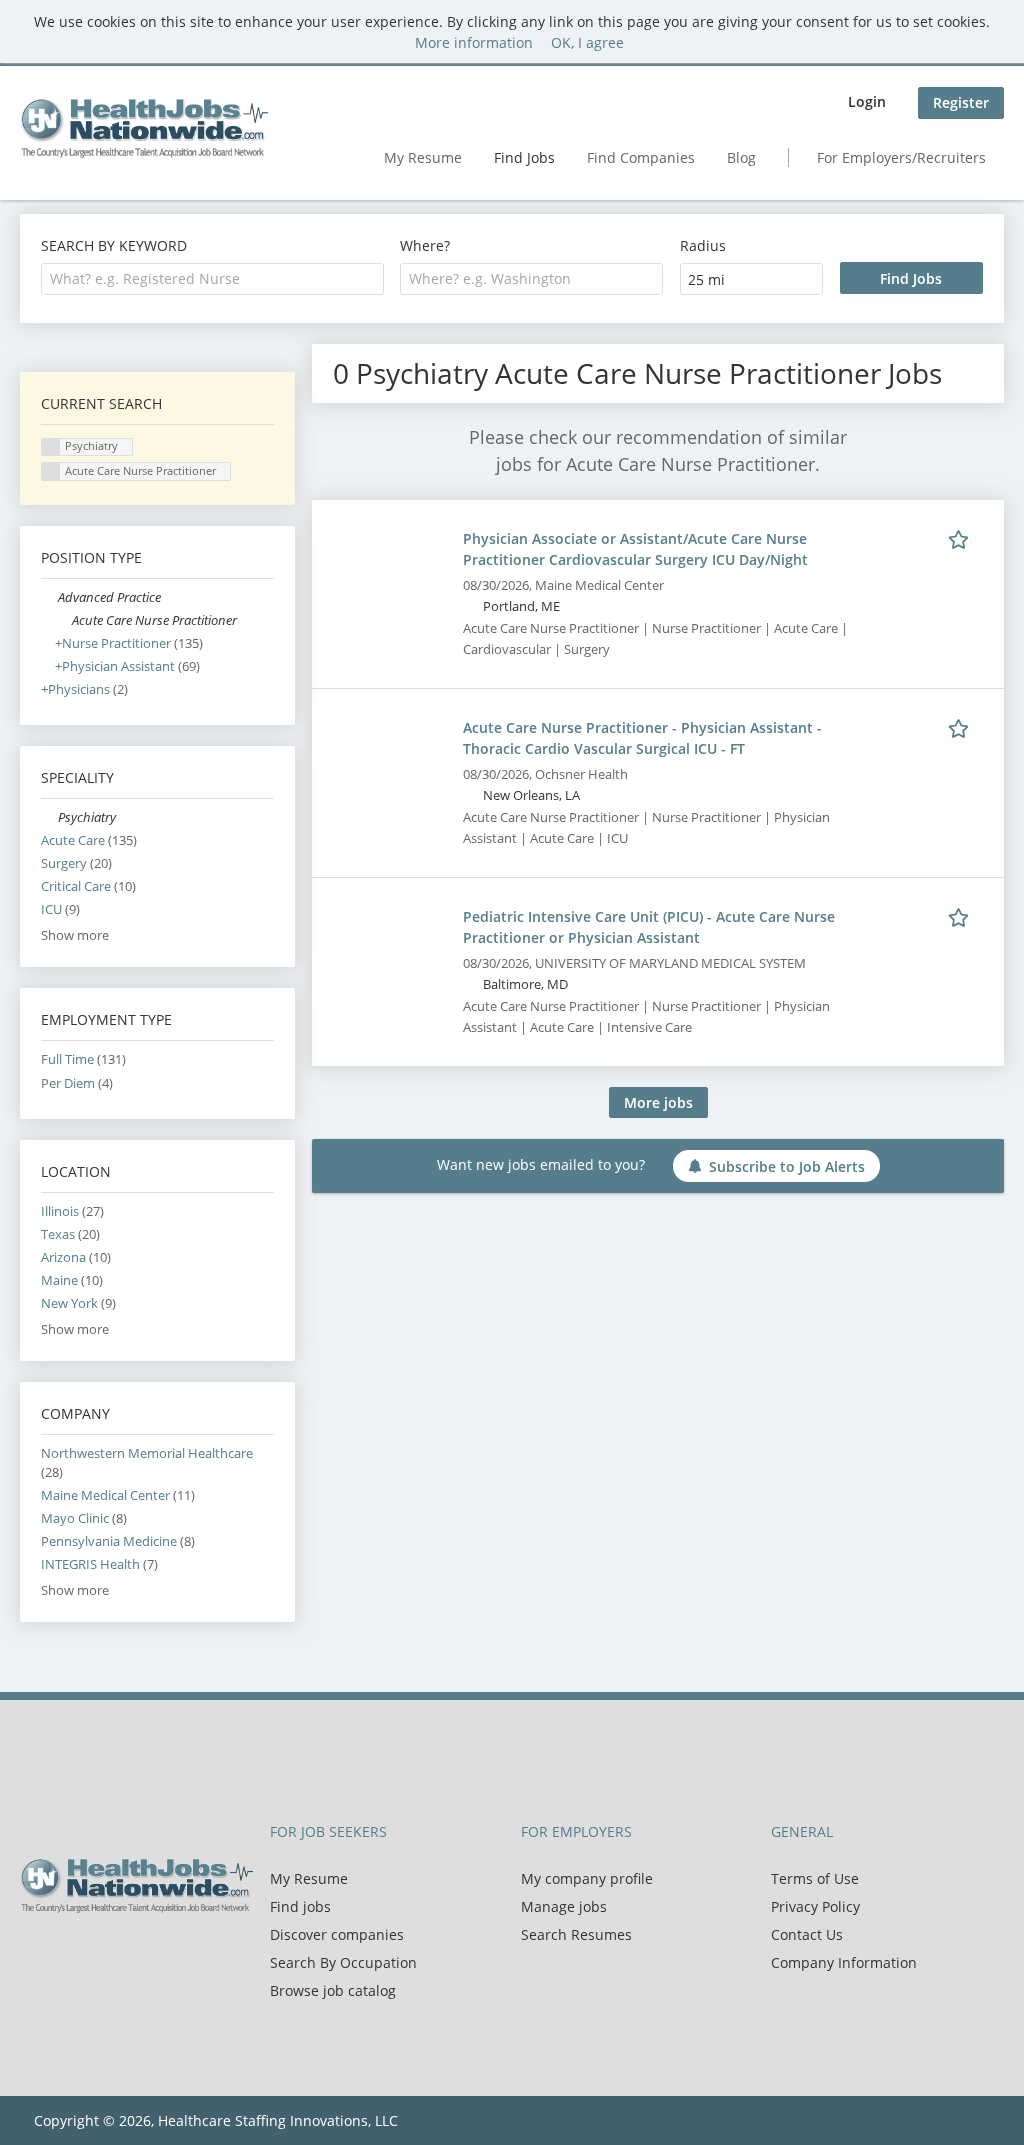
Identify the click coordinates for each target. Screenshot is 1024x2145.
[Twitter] (67, 1955)
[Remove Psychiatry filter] (49, 817)
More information (474, 42)
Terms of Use (815, 1878)
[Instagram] (130, 1955)
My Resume (423, 157)
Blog (741, 157)
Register (961, 102)
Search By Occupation (343, 1962)
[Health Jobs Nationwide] (144, 128)
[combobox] (212, 279)
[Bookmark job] (962, 538)
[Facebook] (34, 1955)
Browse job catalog (333, 1990)
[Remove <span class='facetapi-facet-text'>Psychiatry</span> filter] (51, 447)
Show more (75, 935)
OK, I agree (587, 42)
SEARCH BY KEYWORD (114, 245)
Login (867, 101)
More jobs (658, 1102)
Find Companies (641, 157)
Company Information (844, 1962)
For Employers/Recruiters (901, 157)
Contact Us (807, 1934)
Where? (425, 245)
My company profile (587, 1878)
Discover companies (337, 1934)
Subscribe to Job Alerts (787, 1166)
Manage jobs (564, 1906)
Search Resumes (576, 1934)
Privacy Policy (815, 1906)
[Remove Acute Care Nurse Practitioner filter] (63, 620)
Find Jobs (524, 157)
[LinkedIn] (100, 1955)
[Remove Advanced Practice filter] (49, 597)
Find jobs (300, 1906)
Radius (703, 245)
